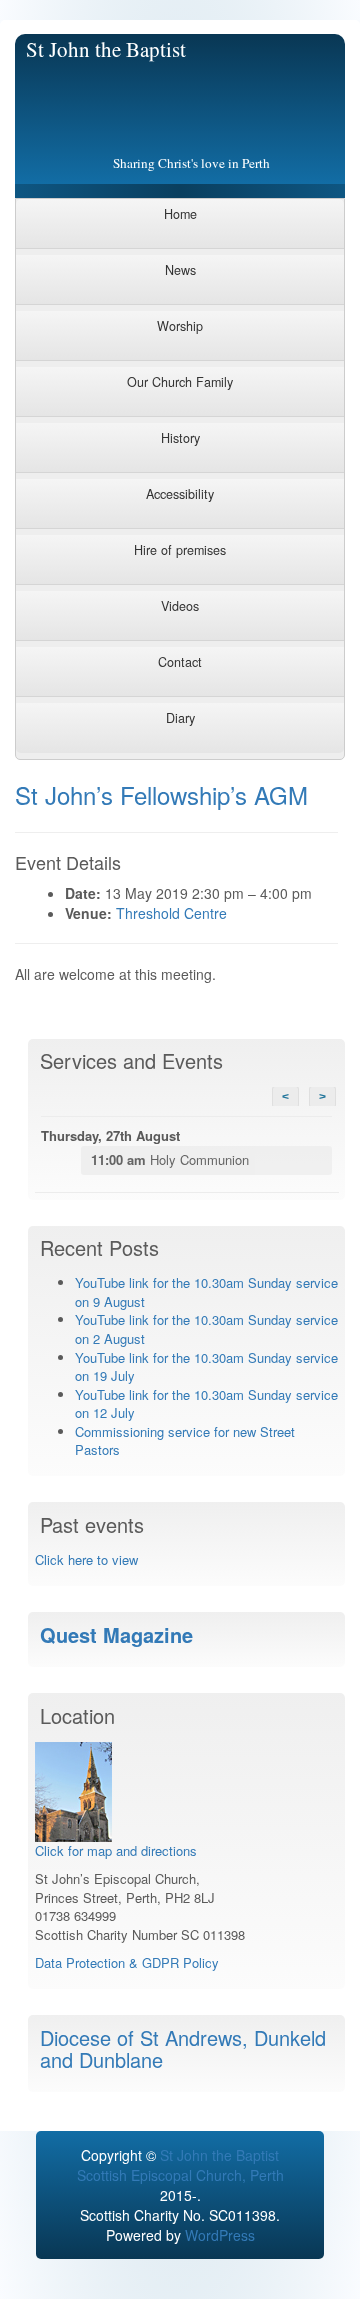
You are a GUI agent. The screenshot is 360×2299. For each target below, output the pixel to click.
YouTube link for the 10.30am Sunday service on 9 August (206, 1292)
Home (180, 214)
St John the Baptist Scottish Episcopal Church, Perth (180, 2165)
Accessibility (180, 494)
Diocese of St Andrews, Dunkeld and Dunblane (183, 2048)
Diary (180, 718)
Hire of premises (180, 550)
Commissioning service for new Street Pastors (185, 1441)
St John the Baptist (106, 49)
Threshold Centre (171, 913)
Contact (180, 662)
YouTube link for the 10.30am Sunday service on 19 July (206, 1367)
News (180, 270)
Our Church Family (180, 382)
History (180, 438)
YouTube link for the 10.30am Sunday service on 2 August (206, 1329)
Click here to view (86, 1559)
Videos (180, 606)
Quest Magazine (116, 1634)
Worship (180, 326)
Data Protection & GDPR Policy (127, 1962)
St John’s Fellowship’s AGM (161, 794)
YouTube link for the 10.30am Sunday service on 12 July (206, 1404)
